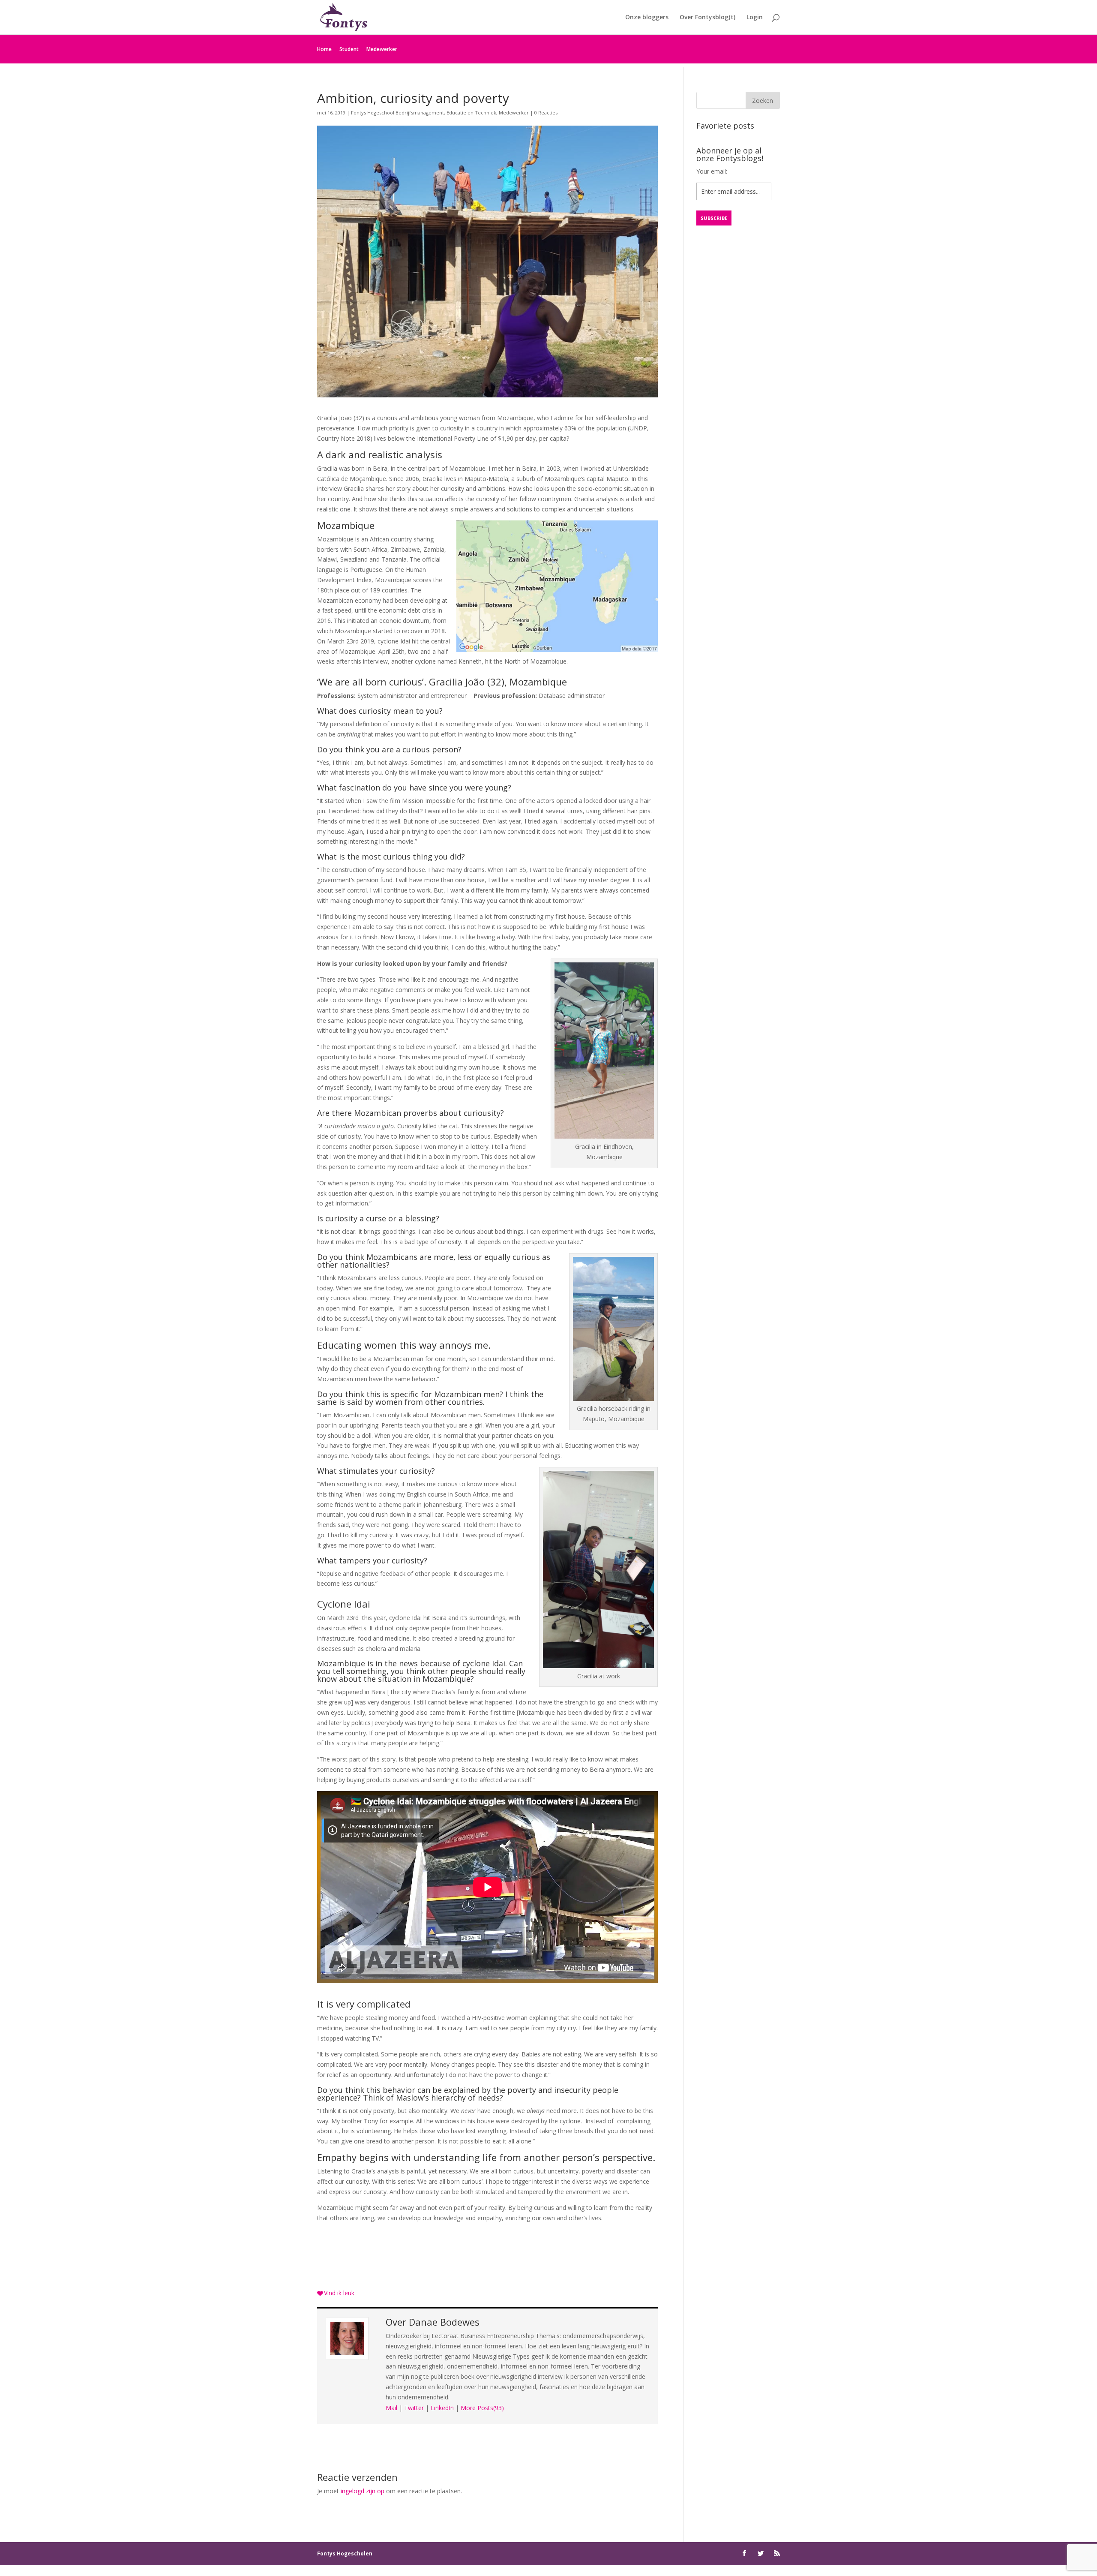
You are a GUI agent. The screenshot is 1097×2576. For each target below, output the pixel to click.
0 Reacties (546, 113)
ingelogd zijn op (363, 2491)
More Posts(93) (482, 2408)
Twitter (414, 2408)
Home (324, 49)
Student (349, 49)
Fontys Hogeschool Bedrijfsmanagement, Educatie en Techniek (424, 113)
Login (755, 18)
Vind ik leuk (339, 2293)
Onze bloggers (647, 18)
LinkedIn (442, 2408)
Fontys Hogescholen (345, 2553)
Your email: (712, 171)
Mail (391, 2408)
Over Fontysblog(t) (707, 18)
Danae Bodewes (444, 2322)
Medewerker (382, 49)
